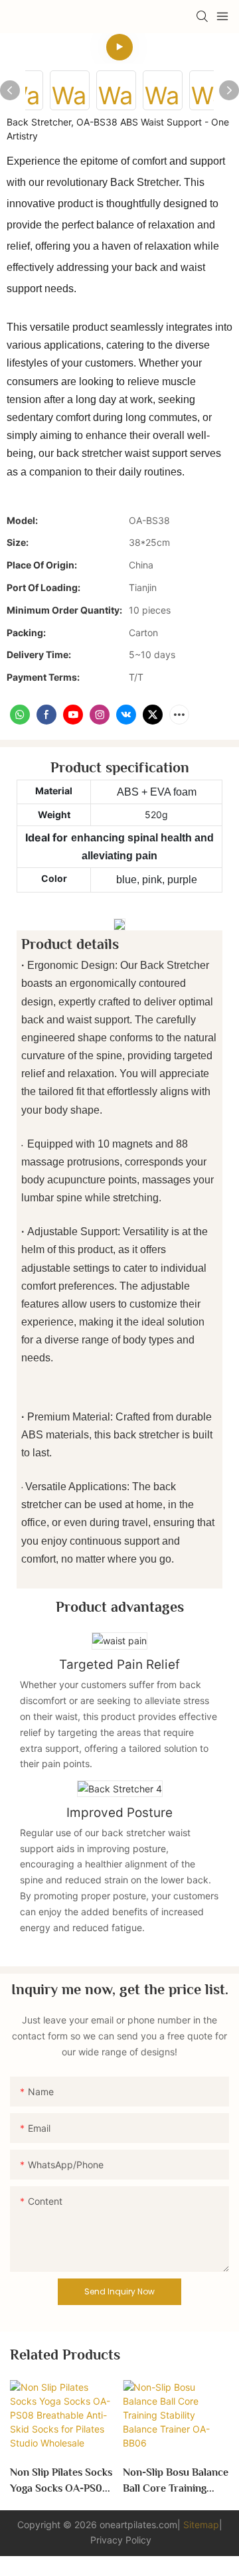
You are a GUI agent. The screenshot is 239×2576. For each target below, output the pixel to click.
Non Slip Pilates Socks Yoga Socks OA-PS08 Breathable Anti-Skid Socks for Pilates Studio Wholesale (61, 2481)
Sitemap (201, 2525)
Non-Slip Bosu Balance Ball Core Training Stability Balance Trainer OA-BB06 (176, 2481)
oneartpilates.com (138, 2525)
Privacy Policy (121, 2540)
